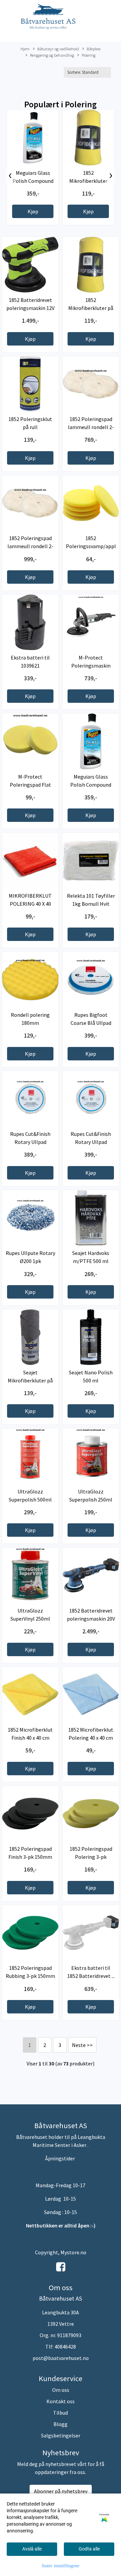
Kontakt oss (61, 2401)
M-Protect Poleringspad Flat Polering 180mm (30, 785)
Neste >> (82, 2045)
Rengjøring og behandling (52, 55)
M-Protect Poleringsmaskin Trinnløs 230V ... (91, 666)
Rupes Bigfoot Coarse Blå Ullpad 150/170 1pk (91, 1023)
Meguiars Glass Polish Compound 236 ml (33, 181)
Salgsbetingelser (61, 2435)
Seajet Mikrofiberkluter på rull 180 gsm (30, 1380)
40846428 (65, 2347)
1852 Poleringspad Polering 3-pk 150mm (91, 1857)
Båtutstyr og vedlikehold (58, 49)
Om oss (61, 2390)
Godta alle (89, 2549)
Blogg (61, 2424)
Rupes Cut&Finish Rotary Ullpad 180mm (91, 1142)
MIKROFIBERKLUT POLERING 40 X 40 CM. (30, 904)
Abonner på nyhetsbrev (61, 2491)
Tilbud (61, 2413)
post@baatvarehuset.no (61, 2358)
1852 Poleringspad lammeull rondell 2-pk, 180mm (30, 546)
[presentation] (10, 175)
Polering (89, 55)
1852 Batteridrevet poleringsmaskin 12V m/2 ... (30, 308)
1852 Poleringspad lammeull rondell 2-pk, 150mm (91, 427)
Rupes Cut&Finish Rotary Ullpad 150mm (30, 1142)
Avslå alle (32, 2549)
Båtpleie (94, 49)
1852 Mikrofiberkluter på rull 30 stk (88, 181)
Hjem (25, 49)
